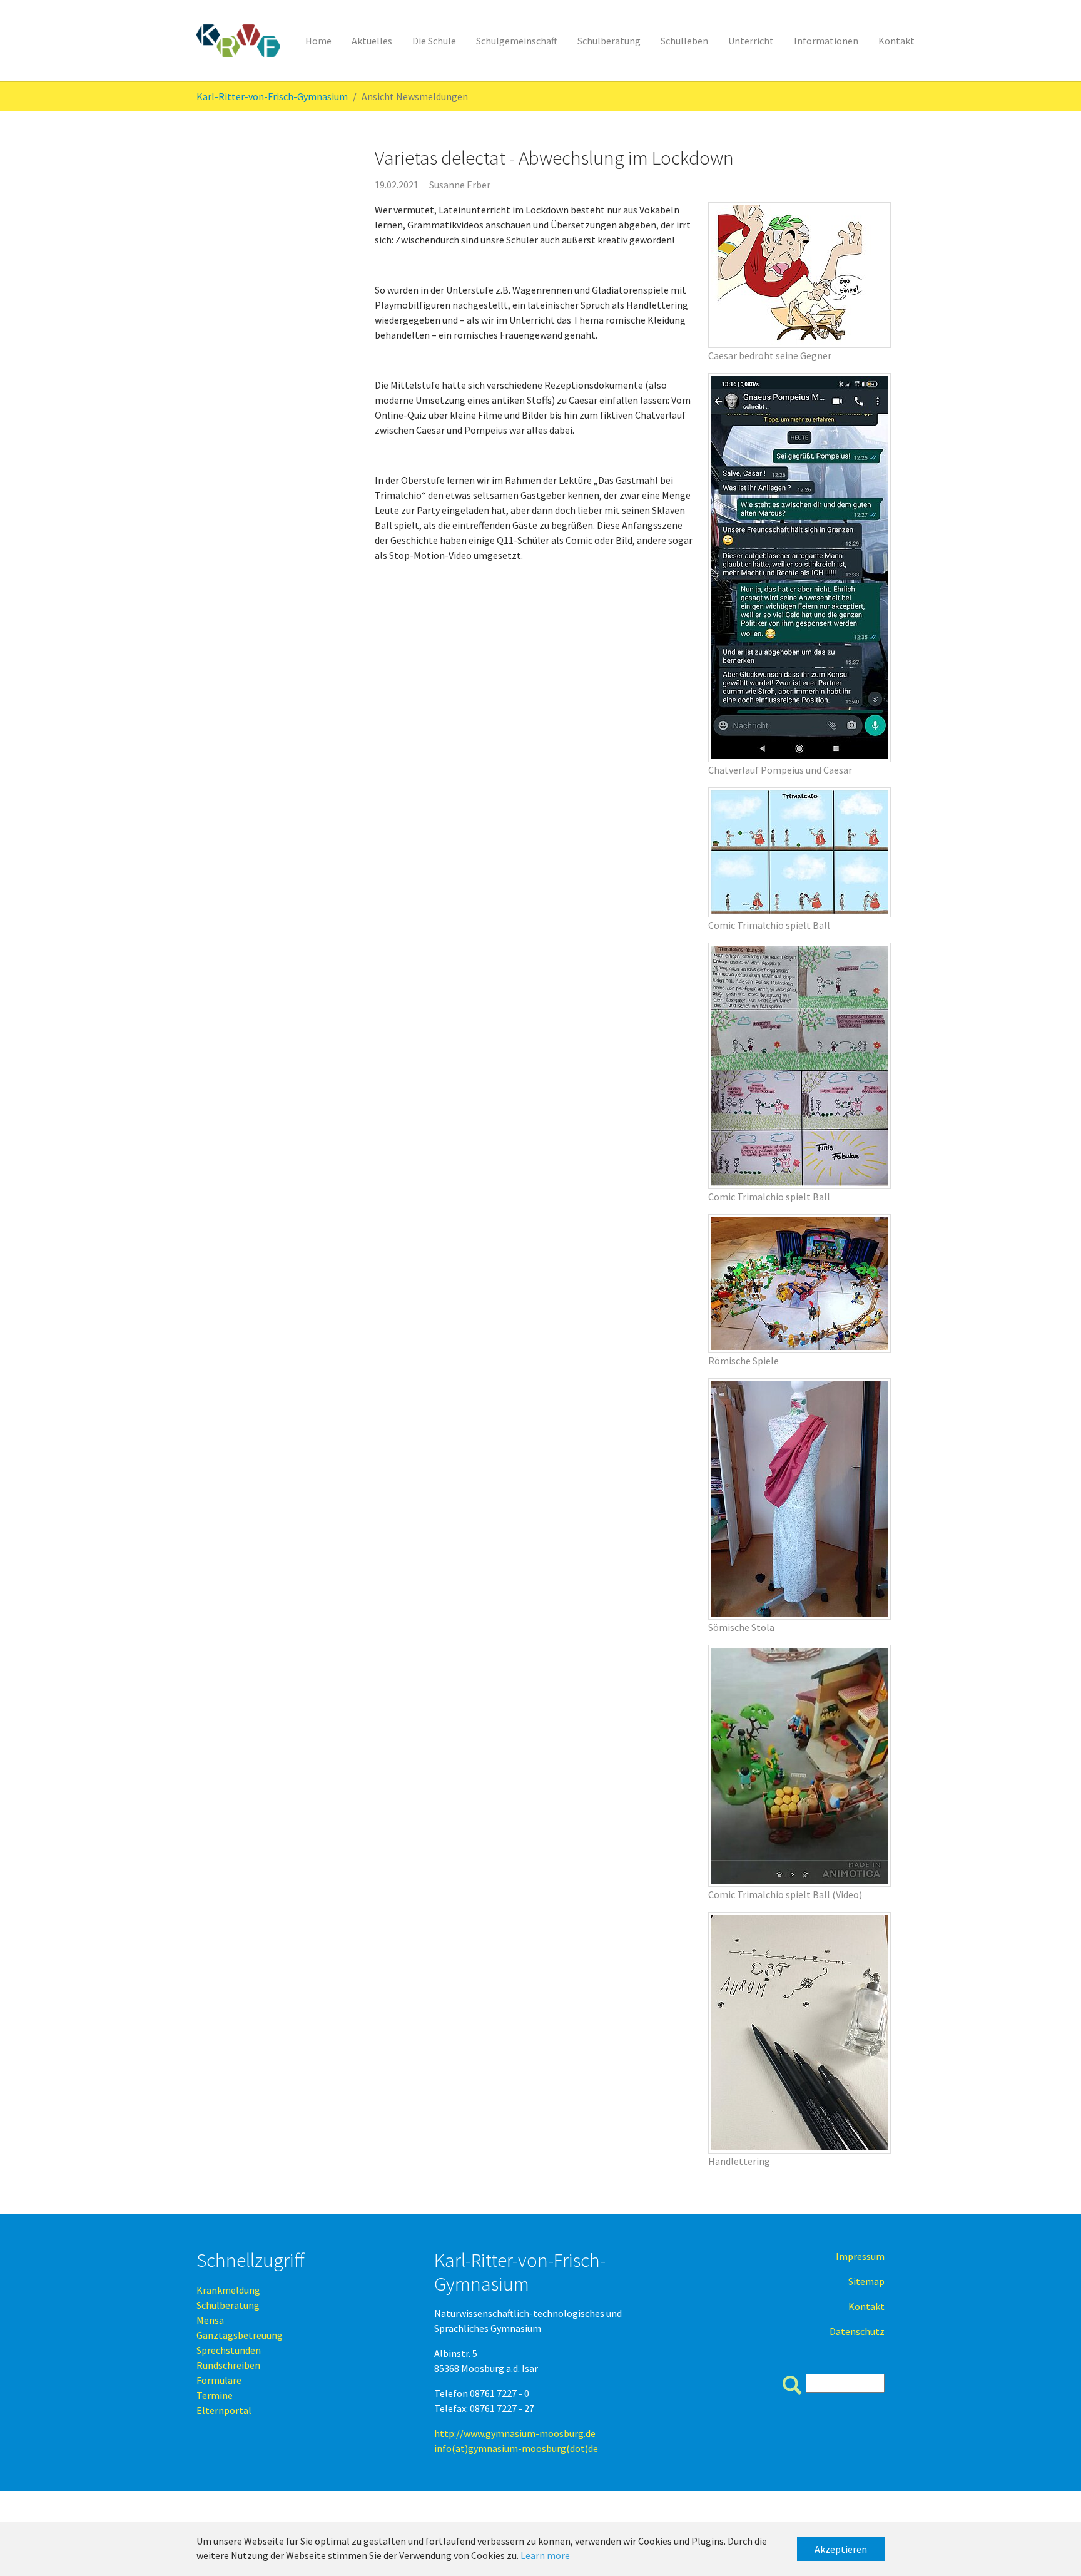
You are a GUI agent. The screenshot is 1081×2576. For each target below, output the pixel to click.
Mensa (210, 2320)
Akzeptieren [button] (841, 2549)
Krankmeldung (228, 2290)
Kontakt (866, 2306)
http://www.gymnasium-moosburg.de (515, 2433)
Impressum (860, 2256)
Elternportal (224, 2410)
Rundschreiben (228, 2365)
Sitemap (866, 2281)
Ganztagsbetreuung (240, 2335)
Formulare (219, 2380)
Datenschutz (857, 2331)
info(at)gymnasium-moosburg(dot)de (516, 2448)
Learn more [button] (545, 2555)
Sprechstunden (229, 2350)
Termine (215, 2395)
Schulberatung (228, 2305)
